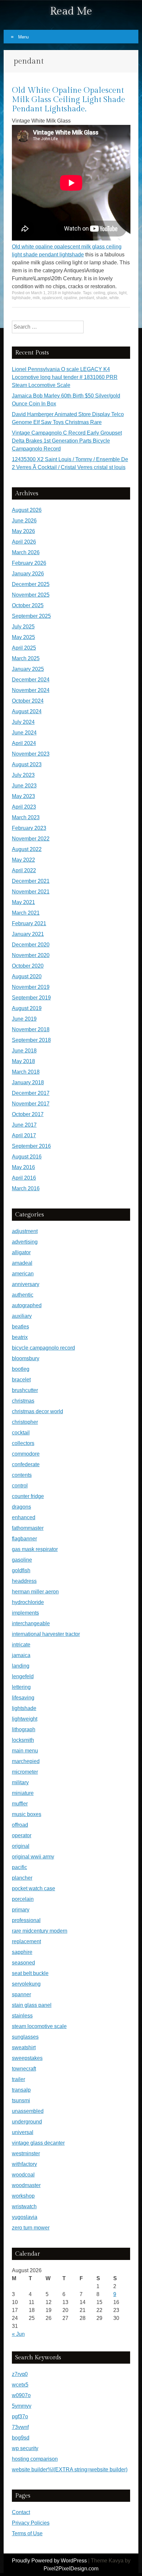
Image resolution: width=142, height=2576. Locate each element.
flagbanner (24, 1539)
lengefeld (23, 1676)
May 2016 (23, 1167)
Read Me (71, 11)
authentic (23, 1295)
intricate (21, 1645)
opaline (71, 298)
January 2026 (28, 574)
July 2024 (23, 722)
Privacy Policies (31, 2523)
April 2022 (24, 870)
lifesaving (23, 1698)
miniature (23, 1793)
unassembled (28, 2111)
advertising (25, 1242)
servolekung (26, 1984)
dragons (21, 1507)
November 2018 (31, 1029)
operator (22, 1835)
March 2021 (26, 913)
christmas (23, 1401)
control (20, 1486)
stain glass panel (32, 2005)
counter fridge (28, 1496)
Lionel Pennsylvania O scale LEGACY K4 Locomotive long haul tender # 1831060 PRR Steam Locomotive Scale (65, 377)
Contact (21, 2512)
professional (26, 1920)
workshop (23, 2196)
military (20, 1782)
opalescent (52, 298)
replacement (26, 1941)
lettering (21, 1687)
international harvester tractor (46, 1634)
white (114, 298)
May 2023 (23, 796)
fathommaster (28, 1528)
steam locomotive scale (39, 2026)
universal (23, 2132)
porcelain (23, 1899)
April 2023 (24, 807)
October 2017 (28, 1114)
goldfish (21, 1570)
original (21, 1846)
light (123, 293)
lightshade (71, 293)
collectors (23, 1443)
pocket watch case (34, 1888)
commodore (26, 1454)
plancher (22, 1878)
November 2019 (31, 987)
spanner (21, 1994)
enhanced (24, 1517)
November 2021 (31, 892)
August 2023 (27, 764)
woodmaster (26, 2185)
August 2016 (27, 1157)
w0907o (21, 2395)
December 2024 (31, 680)
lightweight (25, 1719)
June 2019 (24, 1019)
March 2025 (26, 658)
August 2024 (27, 711)
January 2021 (28, 934)
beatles (20, 1327)
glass (112, 293)
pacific (19, 1867)
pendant (87, 298)
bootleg (21, 1369)
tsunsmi (21, 2100)
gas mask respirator (35, 1549)
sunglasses (25, 2037)
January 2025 (28, 669)
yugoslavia (25, 2217)
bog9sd (21, 2438)
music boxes (27, 1814)
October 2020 (28, 966)
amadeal (22, 1263)
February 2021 (29, 923)
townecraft (24, 2069)
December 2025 (31, 584)
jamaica (21, 1655)
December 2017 (31, 1093)
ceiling (99, 293)
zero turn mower (31, 2228)
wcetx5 (20, 2385)
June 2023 (24, 786)
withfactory (24, 2164)
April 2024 (24, 743)
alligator (21, 1252)
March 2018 (26, 1072)
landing (21, 1666)
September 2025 (31, 616)
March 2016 (26, 1188)
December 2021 (31, 881)
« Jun (18, 2334)
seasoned (23, 1963)
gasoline (22, 1560)
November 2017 (31, 1104)
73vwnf (20, 2427)
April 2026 (24, 542)
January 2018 (28, 1082)
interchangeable (31, 1623)
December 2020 (31, 945)
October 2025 (28, 605)
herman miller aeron (35, 1592)
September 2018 (31, 1040)
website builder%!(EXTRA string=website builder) (70, 2469)
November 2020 (31, 955)
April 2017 (24, 1135)
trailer (18, 2079)
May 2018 (23, 1061)
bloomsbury (26, 1358)
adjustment (25, 1231)
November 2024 (31, 690)
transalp (21, 2090)
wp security (25, 2448)
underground (27, 2122)
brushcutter (25, 1390)
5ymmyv (22, 2406)
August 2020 (27, 976)
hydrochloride (28, 1602)
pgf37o (20, 2416)
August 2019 (27, 1008)
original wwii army (33, 1857)
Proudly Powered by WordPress (49, 2561)
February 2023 (29, 828)
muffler (20, 1804)
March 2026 (26, 552)
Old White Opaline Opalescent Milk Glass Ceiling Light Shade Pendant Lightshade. (69, 100)
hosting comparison (35, 2459)
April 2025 (24, 648)
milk (36, 298)
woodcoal (23, 2175)
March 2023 (26, 817)
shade (102, 298)
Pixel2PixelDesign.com (71, 2569)
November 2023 (31, 754)
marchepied (26, 1761)
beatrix (20, 1337)
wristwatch (24, 2206)
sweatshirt (24, 2047)
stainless (22, 2016)
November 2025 (31, 595)
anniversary (26, 1284)
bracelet (21, 1380)
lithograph (24, 1729)
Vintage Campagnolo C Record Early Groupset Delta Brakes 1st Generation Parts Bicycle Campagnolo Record (67, 441)
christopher (25, 1422)
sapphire (22, 1952)
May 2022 (23, 860)
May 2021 (23, 902)
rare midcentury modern (40, 1931)
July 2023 (23, 775)
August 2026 (27, 510)
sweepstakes (27, 2058)
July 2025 (23, 627)
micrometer (25, 1772)
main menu (25, 1751)
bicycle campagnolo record (43, 1348)
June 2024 (24, 733)
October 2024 (28, 701)
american (23, 1274)
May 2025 (23, 637)
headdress (24, 1581)
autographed (27, 1305)
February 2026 (29, 563)
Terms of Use (27, 2533)
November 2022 (31, 839)
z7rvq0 (20, 2374)
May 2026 (23, 531)
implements (25, 1613)
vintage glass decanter (38, 2143)
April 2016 (24, 1178)
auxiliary (22, 1316)
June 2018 (24, 1051)
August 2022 (27, 849)
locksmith (23, 1740)
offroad (20, 1825)
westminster (26, 2153)
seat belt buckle (30, 1973)
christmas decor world (37, 1411)
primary (21, 1910)
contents (22, 1475)
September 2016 (31, 1146)
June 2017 (24, 1125)
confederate (26, 1464)
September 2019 (31, 998)
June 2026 (24, 521)
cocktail (21, 1433)
